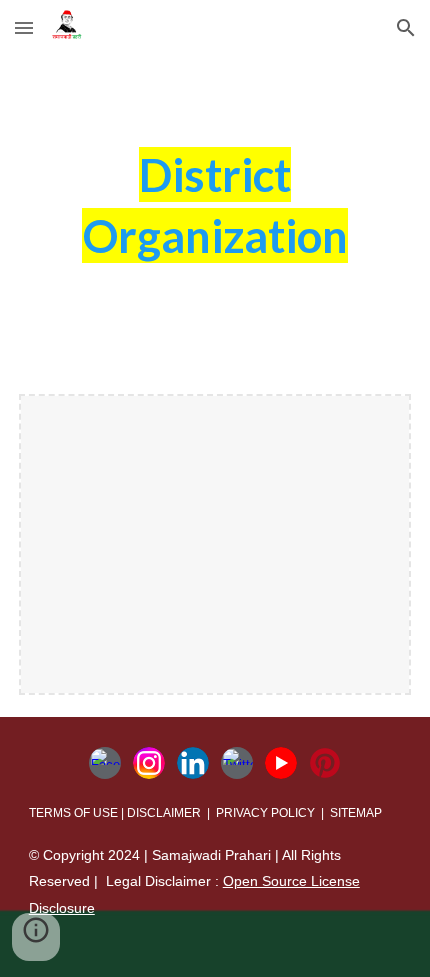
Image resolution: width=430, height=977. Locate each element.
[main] (215, 214)
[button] (24, 27)
